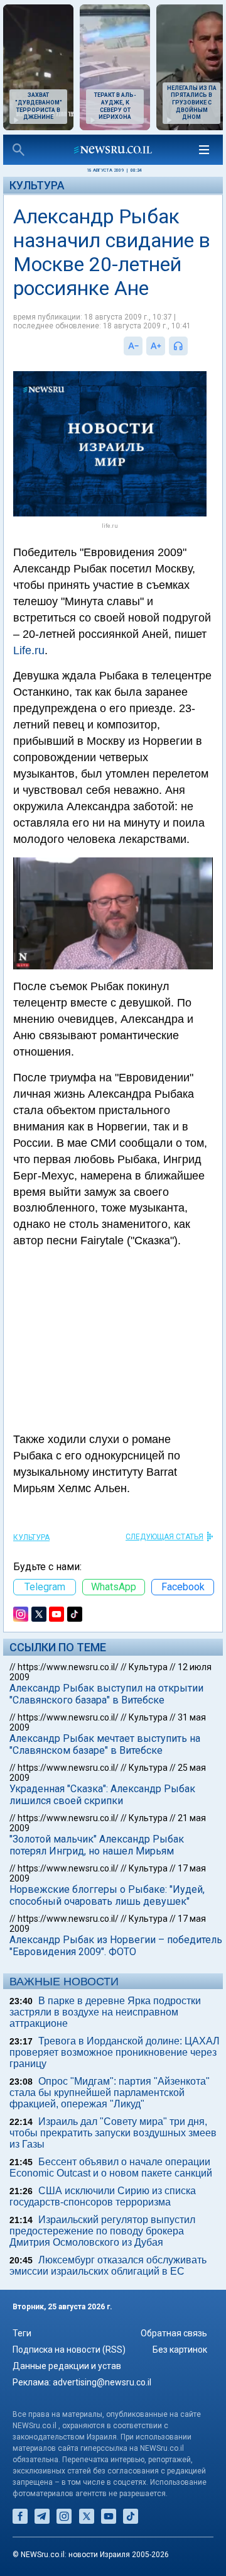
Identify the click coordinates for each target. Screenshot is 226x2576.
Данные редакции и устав (67, 2366)
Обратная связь (174, 2333)
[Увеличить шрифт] (156, 346)
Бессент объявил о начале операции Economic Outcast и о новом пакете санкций (111, 2167)
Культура (37, 185)
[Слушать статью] (191, 346)
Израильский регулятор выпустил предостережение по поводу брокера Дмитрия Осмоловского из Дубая (102, 2231)
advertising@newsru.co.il (102, 2382)
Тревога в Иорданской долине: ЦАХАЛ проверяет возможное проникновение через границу (115, 2052)
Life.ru (29, 650)
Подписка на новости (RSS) (69, 2350)
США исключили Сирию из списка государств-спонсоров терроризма (103, 2196)
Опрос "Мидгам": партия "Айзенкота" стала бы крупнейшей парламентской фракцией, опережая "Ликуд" (110, 2093)
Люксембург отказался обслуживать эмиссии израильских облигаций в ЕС (108, 2266)
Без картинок (180, 2350)
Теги (22, 2333)
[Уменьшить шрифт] (133, 346)
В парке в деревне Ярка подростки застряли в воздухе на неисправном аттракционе (105, 2012)
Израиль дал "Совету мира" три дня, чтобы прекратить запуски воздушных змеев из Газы (113, 2133)
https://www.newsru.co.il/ (68, 1667)
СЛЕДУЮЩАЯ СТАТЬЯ (164, 1537)
